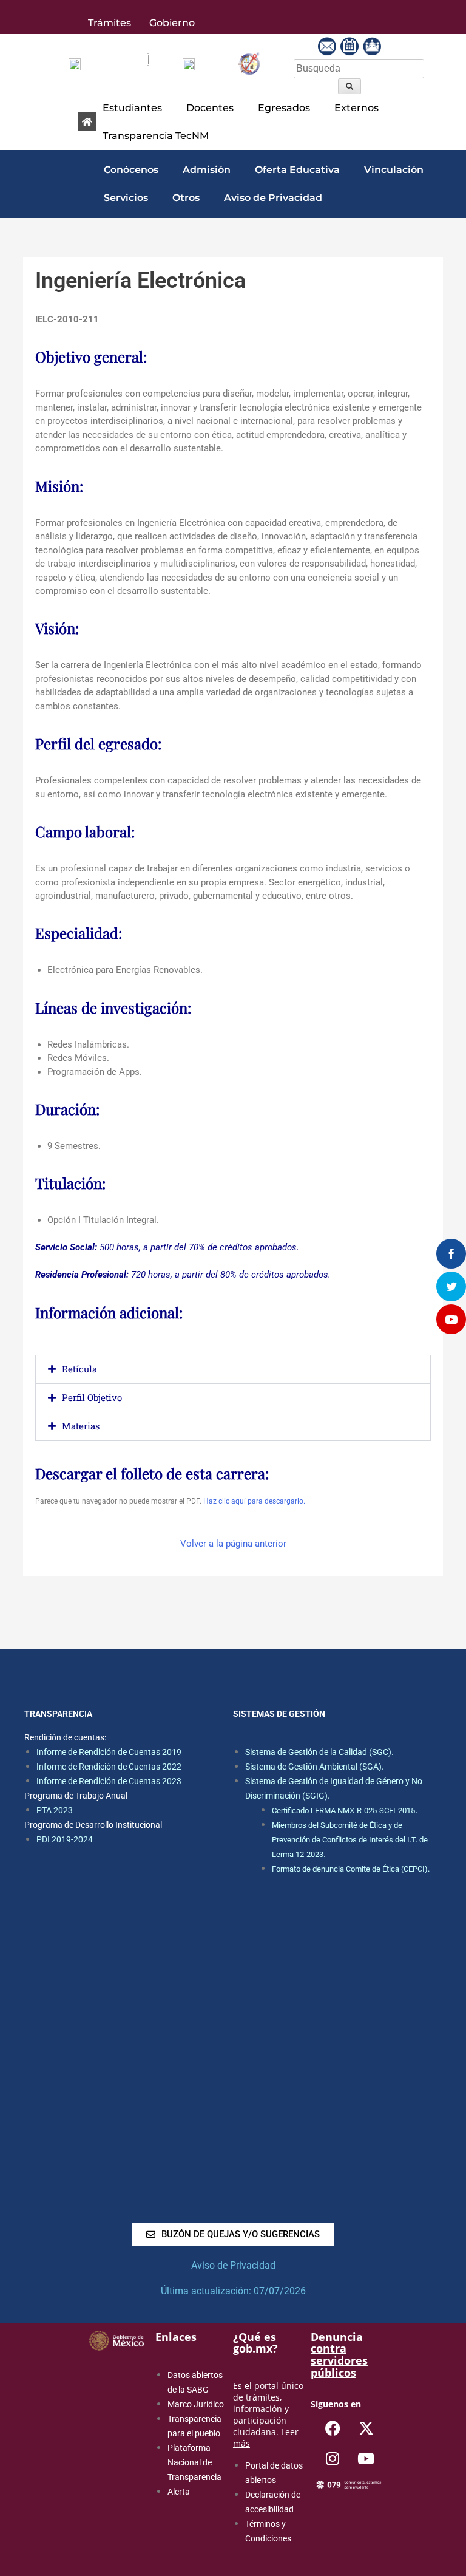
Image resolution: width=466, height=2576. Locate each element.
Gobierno (172, 23)
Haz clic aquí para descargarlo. (254, 1501)
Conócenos (131, 170)
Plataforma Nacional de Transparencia (194, 2462)
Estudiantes (132, 108)
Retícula (79, 1369)
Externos (356, 108)
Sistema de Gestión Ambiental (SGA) (313, 1767)
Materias (81, 1426)
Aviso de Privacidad (273, 198)
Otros (186, 198)
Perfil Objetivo (92, 1397)
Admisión (207, 170)
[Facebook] (333, 2428)
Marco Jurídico (196, 2404)
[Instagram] (333, 2459)
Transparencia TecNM (156, 136)
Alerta (179, 2492)
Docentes (210, 108)
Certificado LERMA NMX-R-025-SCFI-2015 (343, 1811)
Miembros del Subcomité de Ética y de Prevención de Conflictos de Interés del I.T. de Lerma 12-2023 (350, 1840)
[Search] (349, 86)
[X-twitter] (366, 2428)
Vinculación (394, 170)
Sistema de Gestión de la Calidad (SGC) (318, 1752)
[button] (135, 108)
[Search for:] (359, 68)
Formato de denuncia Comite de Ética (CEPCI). (351, 1869)
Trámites (110, 23)
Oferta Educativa (297, 170)
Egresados (284, 108)
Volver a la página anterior (233, 1544)
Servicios (126, 198)
